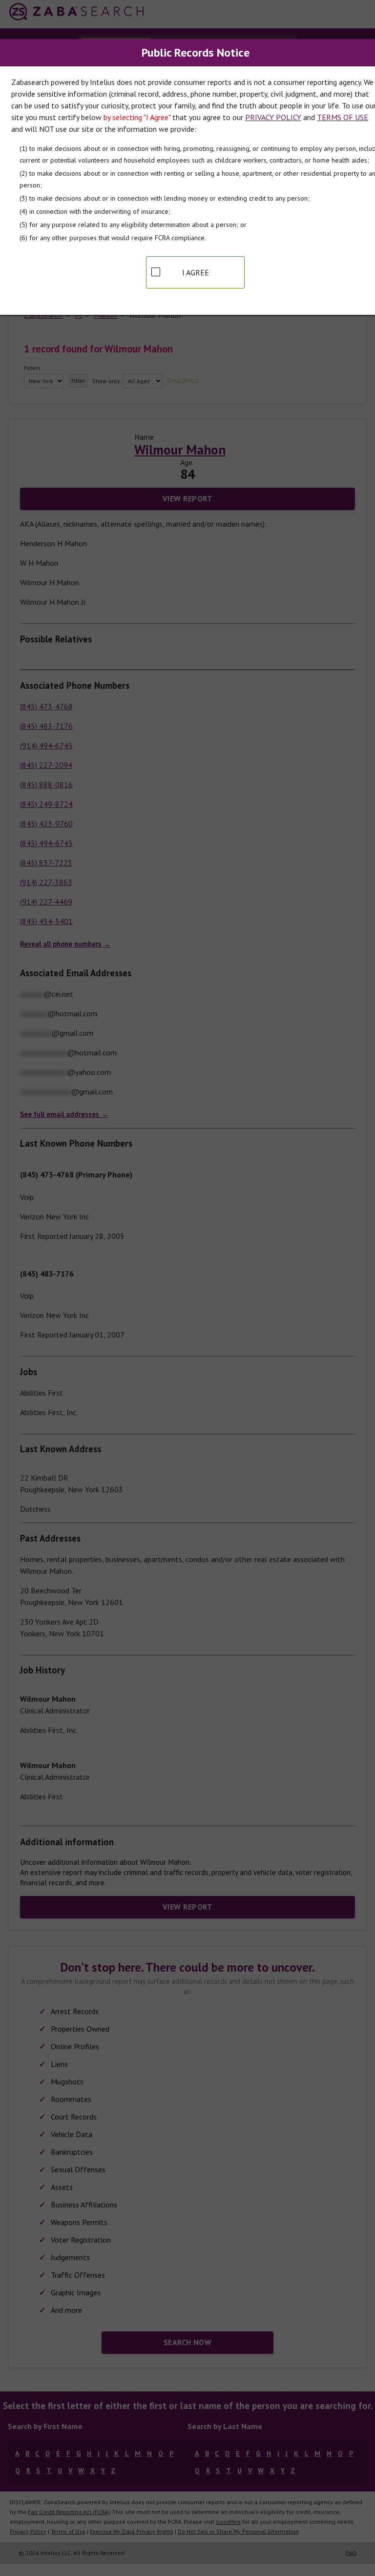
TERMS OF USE (343, 117)
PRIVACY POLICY (273, 117)
